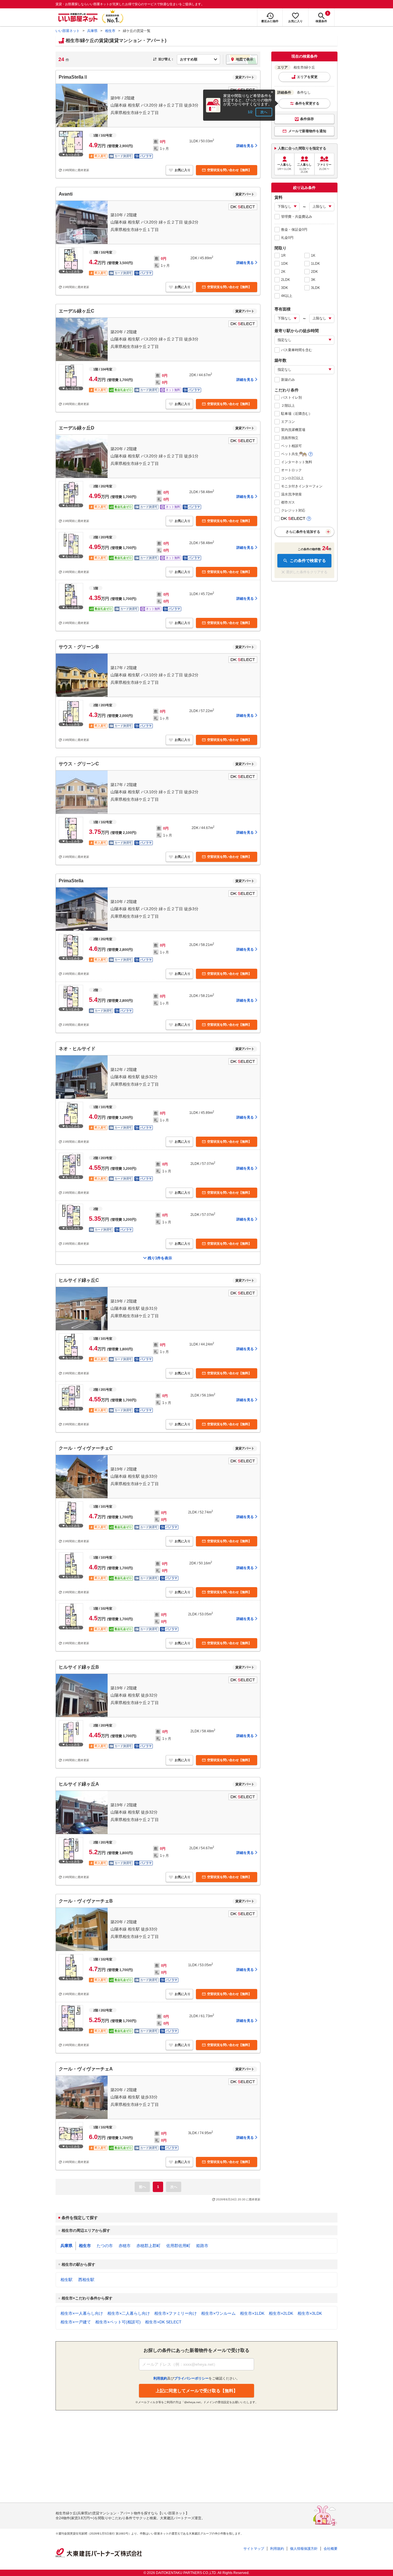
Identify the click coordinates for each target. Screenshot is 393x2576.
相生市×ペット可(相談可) (118, 2322)
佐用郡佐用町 (178, 2246)
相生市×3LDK (310, 2313)
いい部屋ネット (68, 31)
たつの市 (105, 2246)
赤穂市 (125, 2246)
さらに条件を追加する (303, 532)
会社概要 (331, 2549)
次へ (264, 112)
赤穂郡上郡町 (148, 2246)
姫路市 (202, 2246)
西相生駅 (86, 2280)
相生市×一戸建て (76, 2322)
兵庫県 (92, 31)
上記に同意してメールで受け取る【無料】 (197, 2391)
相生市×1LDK (252, 2313)
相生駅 (66, 2280)
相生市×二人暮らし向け (129, 2313)
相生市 (110, 31)
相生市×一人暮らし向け (82, 2313)
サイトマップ (254, 2549)
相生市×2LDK (281, 2313)
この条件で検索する (308, 561)
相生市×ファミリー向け (175, 2313)
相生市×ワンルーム (218, 2313)
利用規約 (277, 2549)
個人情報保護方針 (304, 2549)
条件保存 (307, 119)
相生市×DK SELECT (163, 2322)
